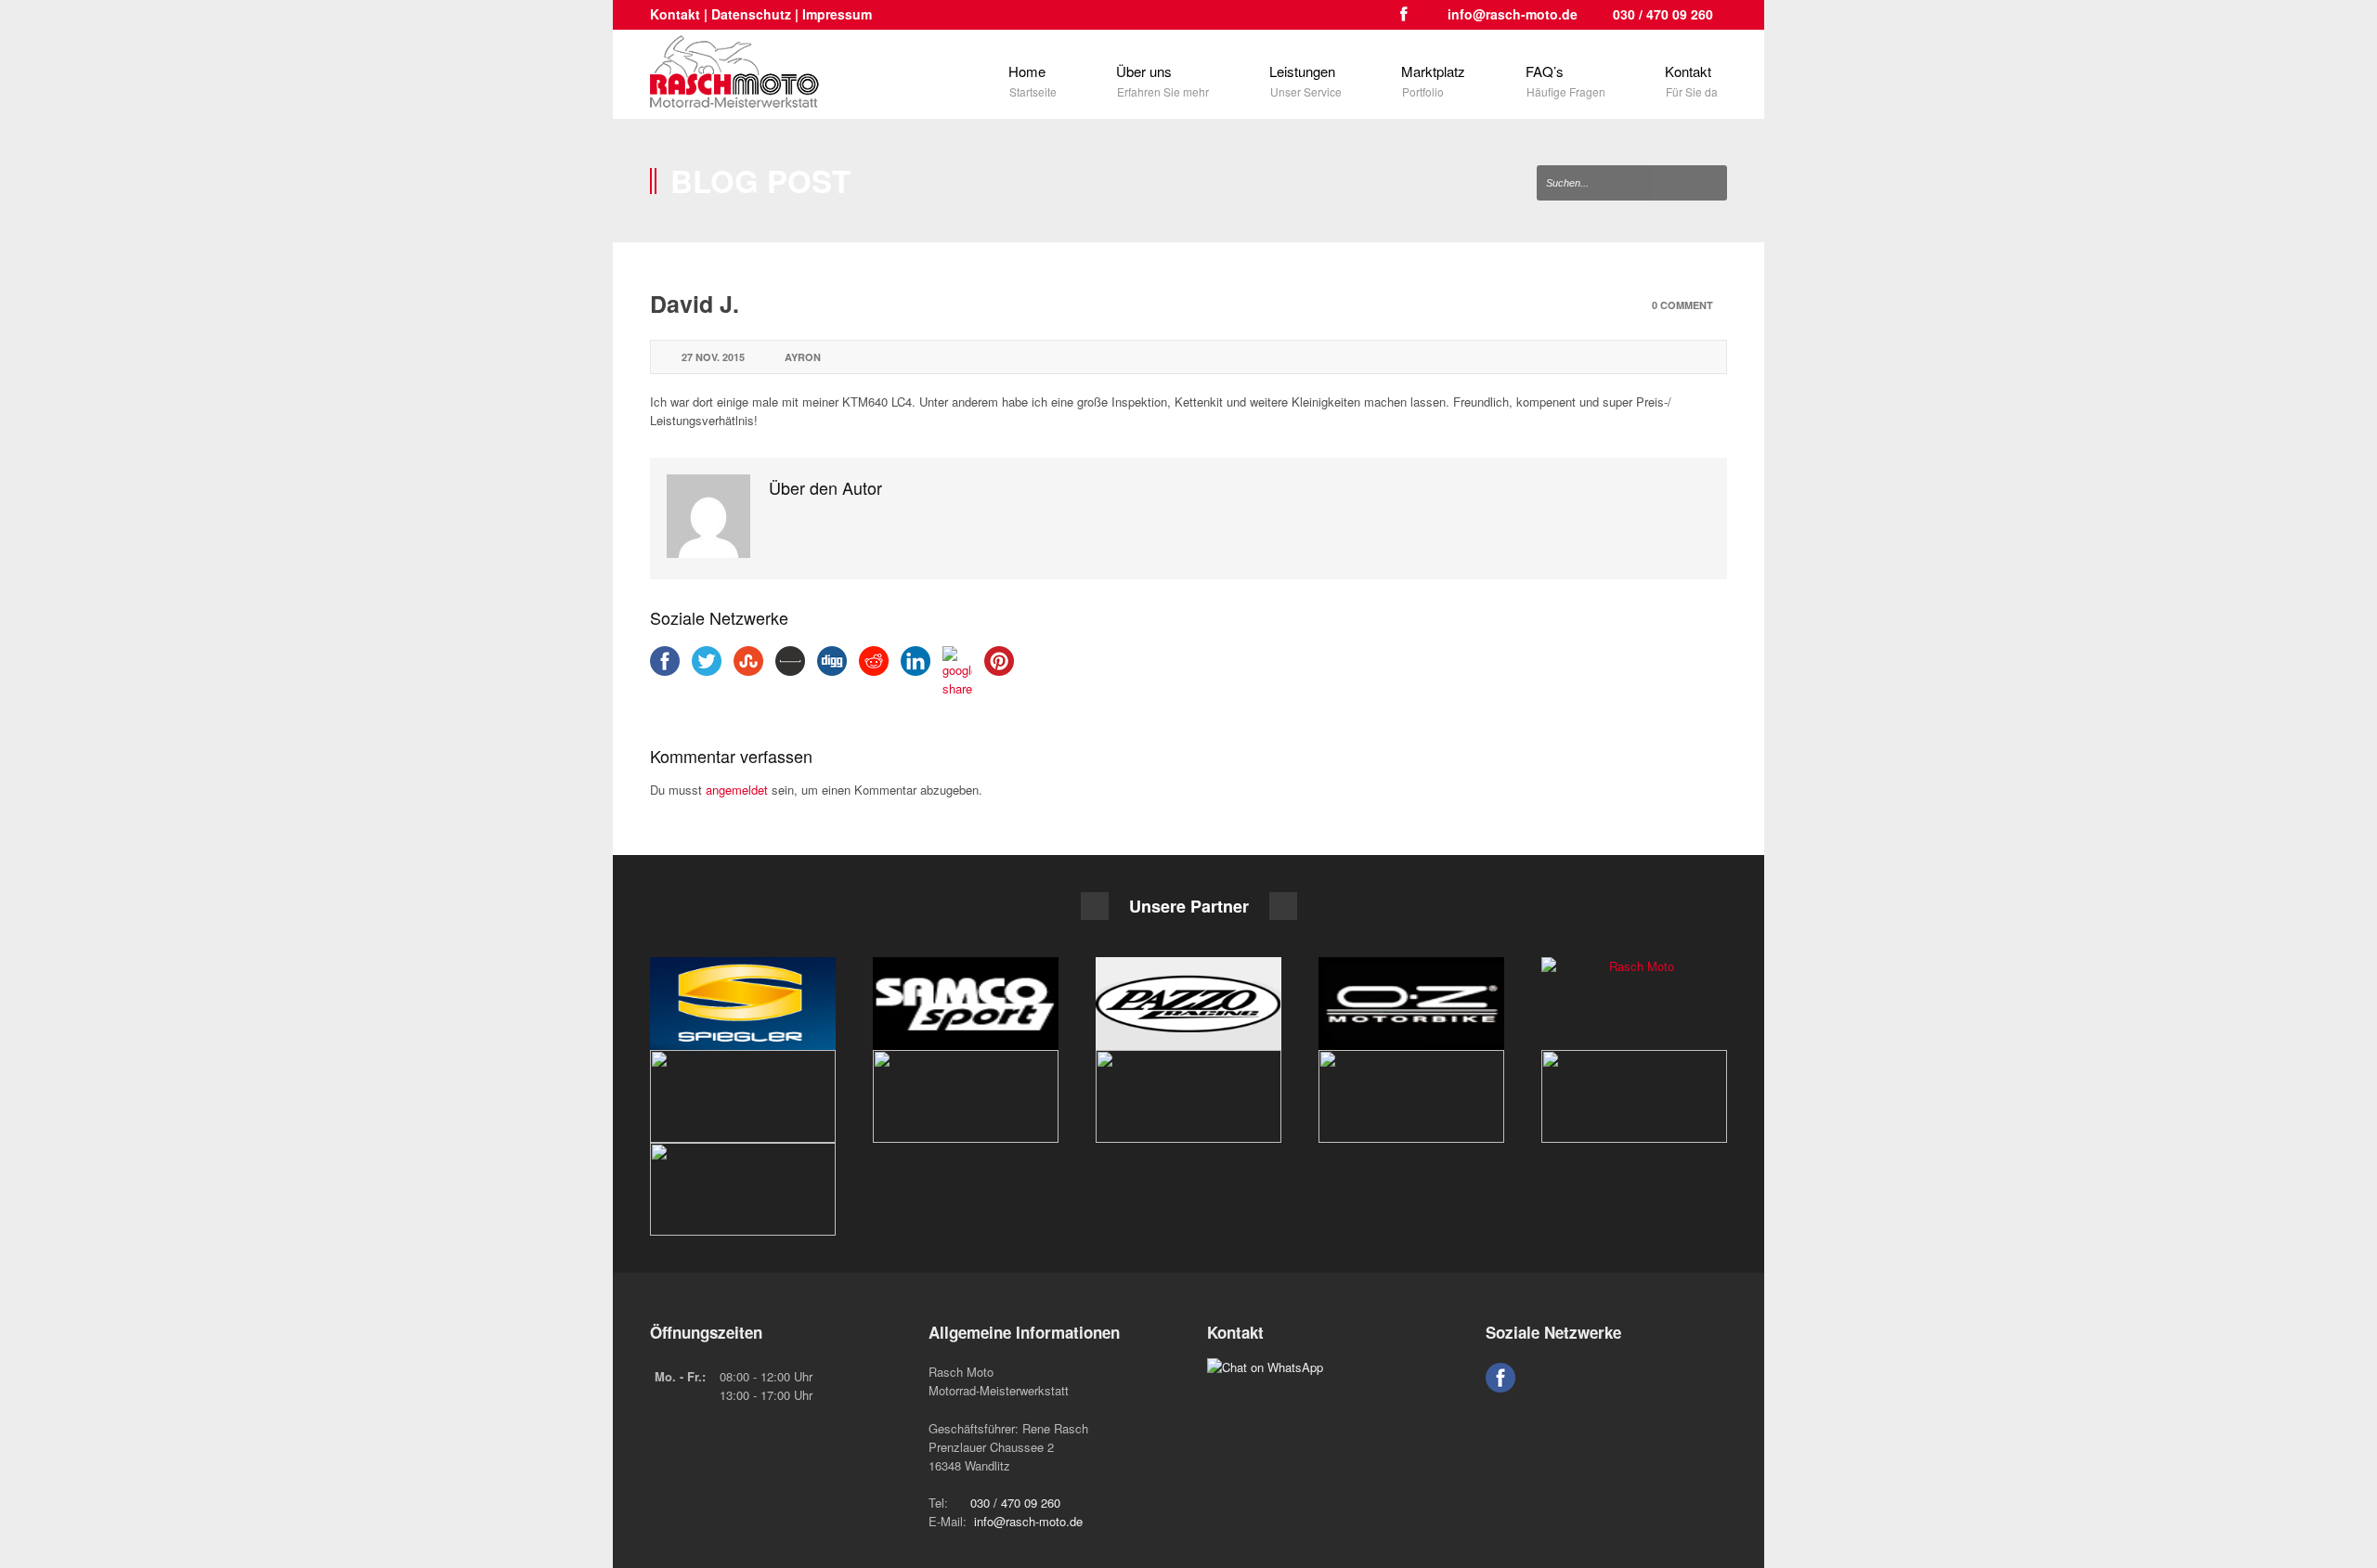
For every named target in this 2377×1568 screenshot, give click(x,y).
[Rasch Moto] (743, 1004)
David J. (695, 304)
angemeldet (737, 790)
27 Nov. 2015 (713, 357)
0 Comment (1682, 305)
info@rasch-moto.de (1513, 14)
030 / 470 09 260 (1663, 14)
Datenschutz (751, 14)
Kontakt (675, 14)
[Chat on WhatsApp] (1265, 1367)
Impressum (837, 14)
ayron (803, 357)
